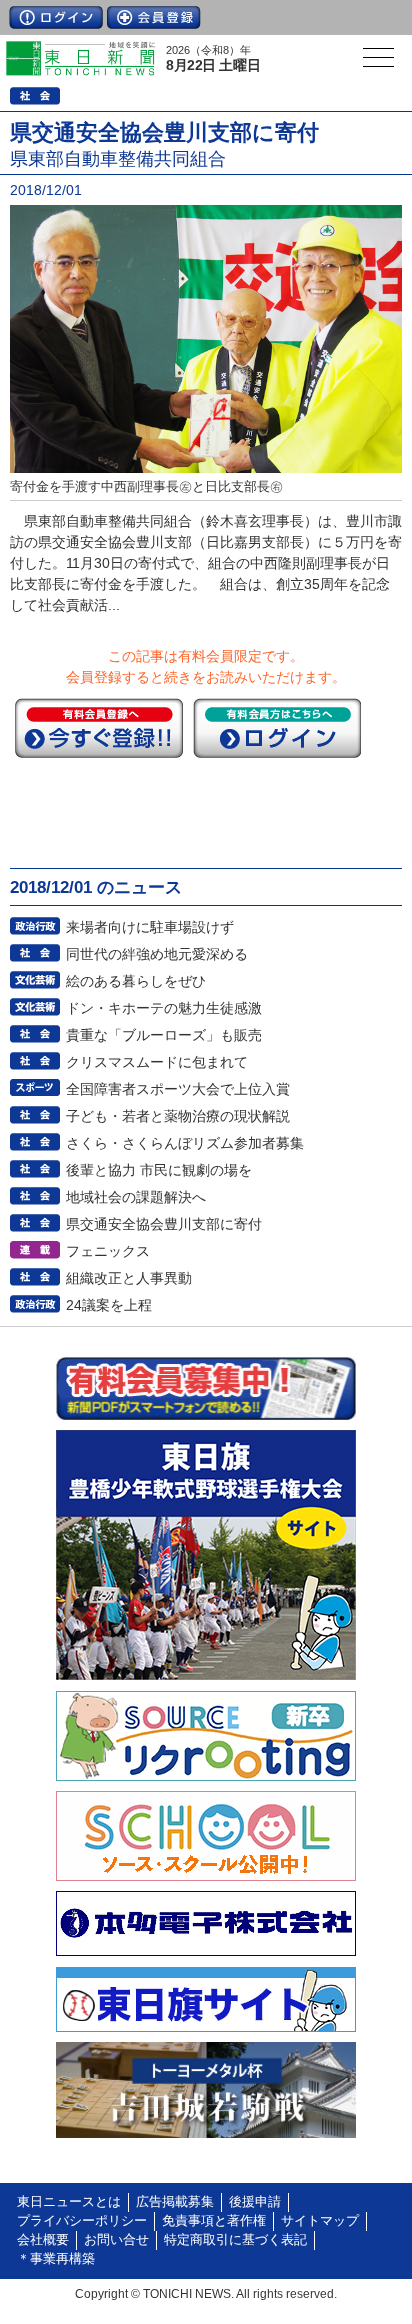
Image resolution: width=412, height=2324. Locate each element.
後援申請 (255, 2202)
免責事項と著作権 (214, 2221)
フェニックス (108, 1251)
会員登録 (154, 17)
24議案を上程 (109, 1305)
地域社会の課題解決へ (136, 1197)
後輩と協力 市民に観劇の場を (159, 1170)
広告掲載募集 (175, 2202)
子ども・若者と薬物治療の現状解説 (178, 1116)
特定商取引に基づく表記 (235, 2240)
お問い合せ (116, 2240)
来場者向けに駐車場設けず (150, 927)
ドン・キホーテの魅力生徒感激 (164, 1008)
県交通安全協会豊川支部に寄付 (164, 1224)
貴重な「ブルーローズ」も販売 (164, 1035)
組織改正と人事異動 (129, 1278)
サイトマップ (320, 2221)
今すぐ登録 (99, 728)
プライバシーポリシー (82, 2221)
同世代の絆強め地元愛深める (157, 954)
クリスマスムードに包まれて (157, 1062)
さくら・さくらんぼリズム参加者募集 (185, 1143)
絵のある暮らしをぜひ (136, 981)
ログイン (56, 17)
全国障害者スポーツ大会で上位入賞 (178, 1089)
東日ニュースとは (69, 2202)
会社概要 (43, 2240)
